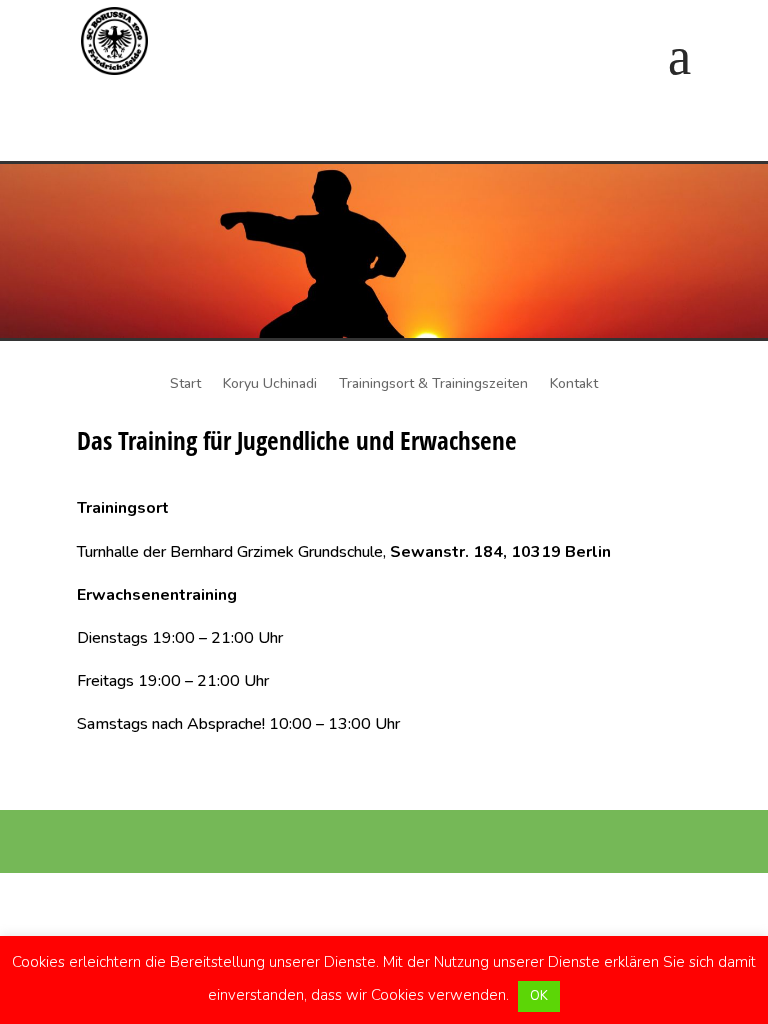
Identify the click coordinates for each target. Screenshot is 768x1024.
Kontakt (574, 385)
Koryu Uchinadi (270, 385)
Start (185, 385)
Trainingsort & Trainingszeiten (433, 385)
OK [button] (539, 996)
